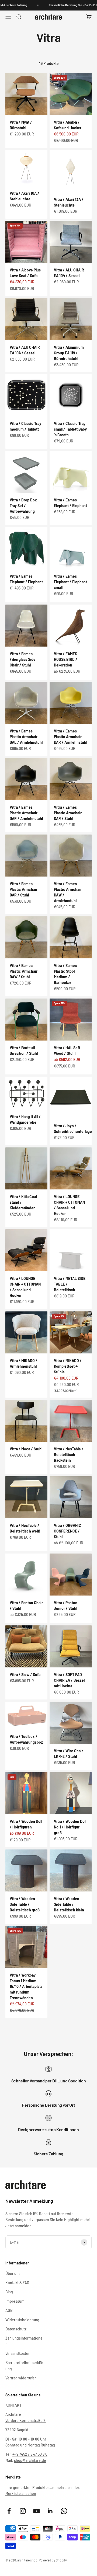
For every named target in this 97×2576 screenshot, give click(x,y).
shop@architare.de (30, 2460)
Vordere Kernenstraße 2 (26, 2420)
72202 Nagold (17, 2430)
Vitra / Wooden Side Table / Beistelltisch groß (25, 1904)
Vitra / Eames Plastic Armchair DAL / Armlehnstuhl (26, 737)
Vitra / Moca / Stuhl (26, 1449)
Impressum (15, 2301)
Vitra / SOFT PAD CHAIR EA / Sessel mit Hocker (69, 1680)
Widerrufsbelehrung (22, 2320)
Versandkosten (18, 2353)
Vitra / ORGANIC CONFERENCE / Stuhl (67, 1531)
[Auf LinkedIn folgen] (50, 2511)
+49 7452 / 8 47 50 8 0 (30, 2454)
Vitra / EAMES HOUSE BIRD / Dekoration (66, 659)
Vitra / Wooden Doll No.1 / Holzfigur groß (70, 1827)
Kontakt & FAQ (17, 2283)
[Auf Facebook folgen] (9, 2511)
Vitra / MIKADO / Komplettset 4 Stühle (68, 1366)
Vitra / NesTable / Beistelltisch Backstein (69, 1455)
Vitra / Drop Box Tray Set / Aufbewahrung (23, 506)
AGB (9, 2310)
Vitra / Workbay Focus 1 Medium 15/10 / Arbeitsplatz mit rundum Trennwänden (26, 1986)
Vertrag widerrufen (21, 2378)
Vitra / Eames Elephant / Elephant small (70, 582)
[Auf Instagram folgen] (23, 2511)
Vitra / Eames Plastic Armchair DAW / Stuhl (24, 971)
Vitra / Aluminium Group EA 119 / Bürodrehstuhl (69, 353)
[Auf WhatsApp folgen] (64, 2511)
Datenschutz (16, 2329)
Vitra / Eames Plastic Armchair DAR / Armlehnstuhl (70, 737)
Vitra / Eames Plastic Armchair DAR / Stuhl (68, 813)
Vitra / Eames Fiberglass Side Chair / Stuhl (23, 659)
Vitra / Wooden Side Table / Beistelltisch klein (69, 1904)
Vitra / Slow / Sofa (25, 1675)
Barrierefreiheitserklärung (24, 2366)
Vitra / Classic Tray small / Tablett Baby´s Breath (70, 429)
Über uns (13, 2273)
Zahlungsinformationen (24, 2341)
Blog (9, 2292)
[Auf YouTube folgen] (37, 2511)
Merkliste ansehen (21, 2493)
